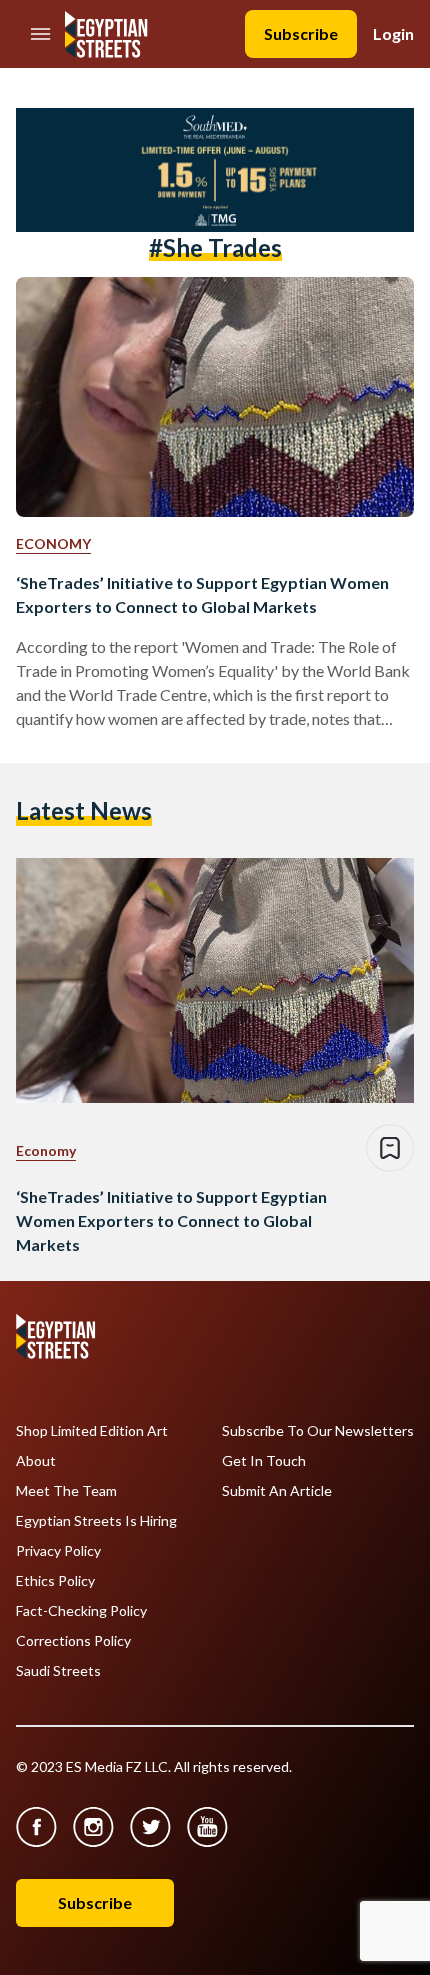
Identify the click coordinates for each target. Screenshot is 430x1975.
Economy (53, 543)
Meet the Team (66, 1491)
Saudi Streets (58, 1671)
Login (393, 33)
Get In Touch (264, 1461)
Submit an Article (277, 1491)
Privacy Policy (58, 1551)
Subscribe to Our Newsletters (318, 1431)
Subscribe (301, 33)
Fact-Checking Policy (81, 1611)
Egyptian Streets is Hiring (96, 1521)
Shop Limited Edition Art (92, 1431)
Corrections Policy (73, 1641)
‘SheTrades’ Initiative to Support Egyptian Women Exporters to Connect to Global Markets (202, 594)
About (36, 1461)
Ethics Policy (55, 1581)
